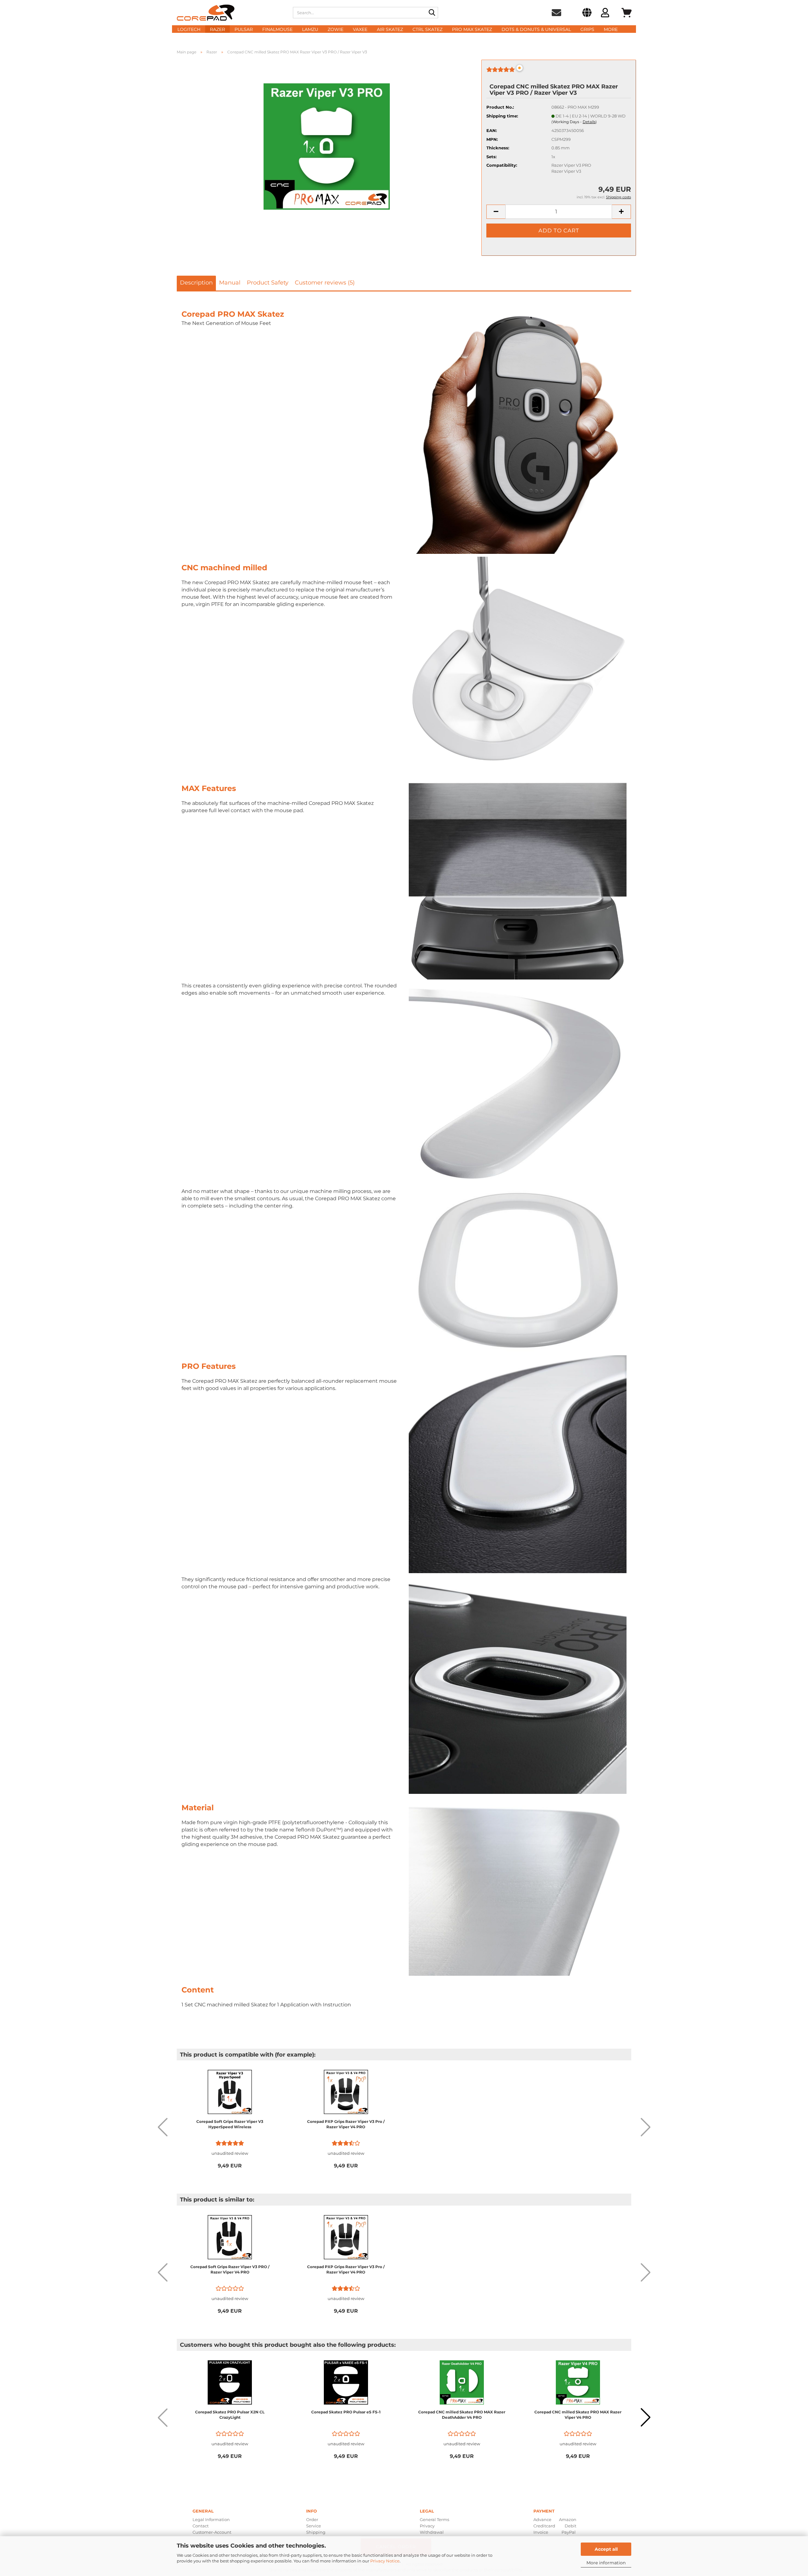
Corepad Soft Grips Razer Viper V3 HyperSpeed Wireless (230, 2124)
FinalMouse (277, 29)
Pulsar (244, 29)
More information (606, 2563)
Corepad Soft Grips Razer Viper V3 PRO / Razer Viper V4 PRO (230, 2269)
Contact (201, 2526)
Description (196, 283)
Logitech (189, 29)
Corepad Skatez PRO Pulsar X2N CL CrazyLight (230, 2415)
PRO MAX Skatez (472, 29)
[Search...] (432, 13)
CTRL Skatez (428, 29)
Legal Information (211, 2519)
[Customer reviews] (501, 72)
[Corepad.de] (230, 13)
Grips (587, 29)
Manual (230, 283)
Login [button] (605, 14)
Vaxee (360, 29)
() (574, 122)
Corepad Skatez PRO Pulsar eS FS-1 (346, 2412)
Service (314, 2526)
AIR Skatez (390, 29)
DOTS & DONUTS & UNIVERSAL (536, 29)
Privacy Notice (385, 2561)
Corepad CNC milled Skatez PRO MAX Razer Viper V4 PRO (578, 2415)
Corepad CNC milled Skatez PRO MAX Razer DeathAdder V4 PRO (462, 2415)
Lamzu (310, 29)
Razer (217, 29)
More (611, 29)
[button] (587, 14)
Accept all (606, 2549)
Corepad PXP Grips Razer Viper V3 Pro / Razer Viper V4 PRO (346, 2124)
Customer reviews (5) (325, 283)
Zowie (336, 29)
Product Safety (268, 283)
